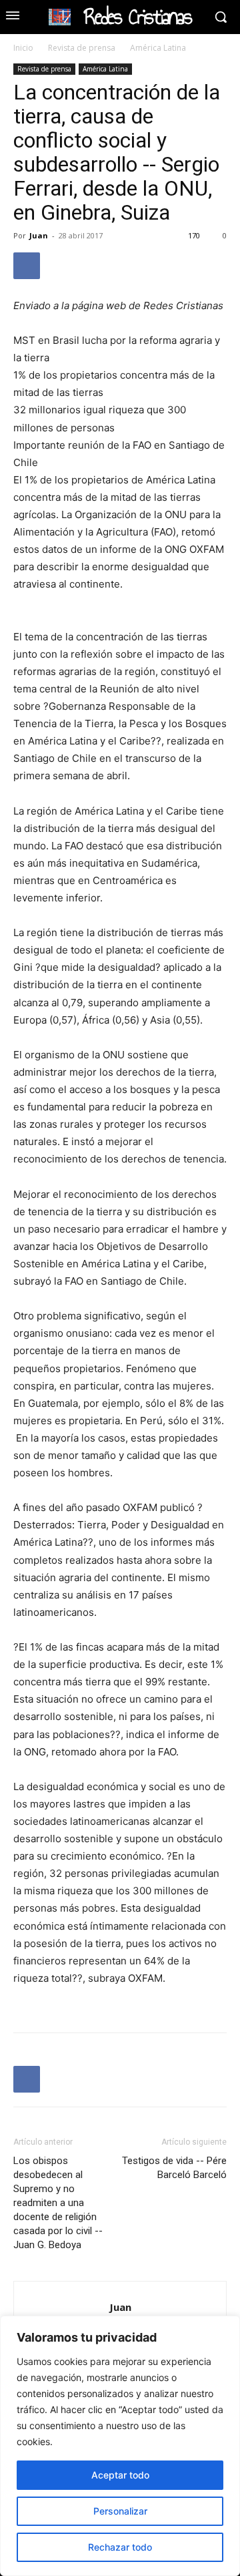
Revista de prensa (82, 48)
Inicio (23, 48)
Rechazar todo (120, 2547)
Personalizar (120, 2511)
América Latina (158, 48)
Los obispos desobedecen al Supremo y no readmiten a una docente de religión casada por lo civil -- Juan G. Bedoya (58, 2203)
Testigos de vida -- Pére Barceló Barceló (174, 2168)
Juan (39, 235)
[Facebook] (27, 266)
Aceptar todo (120, 2475)
